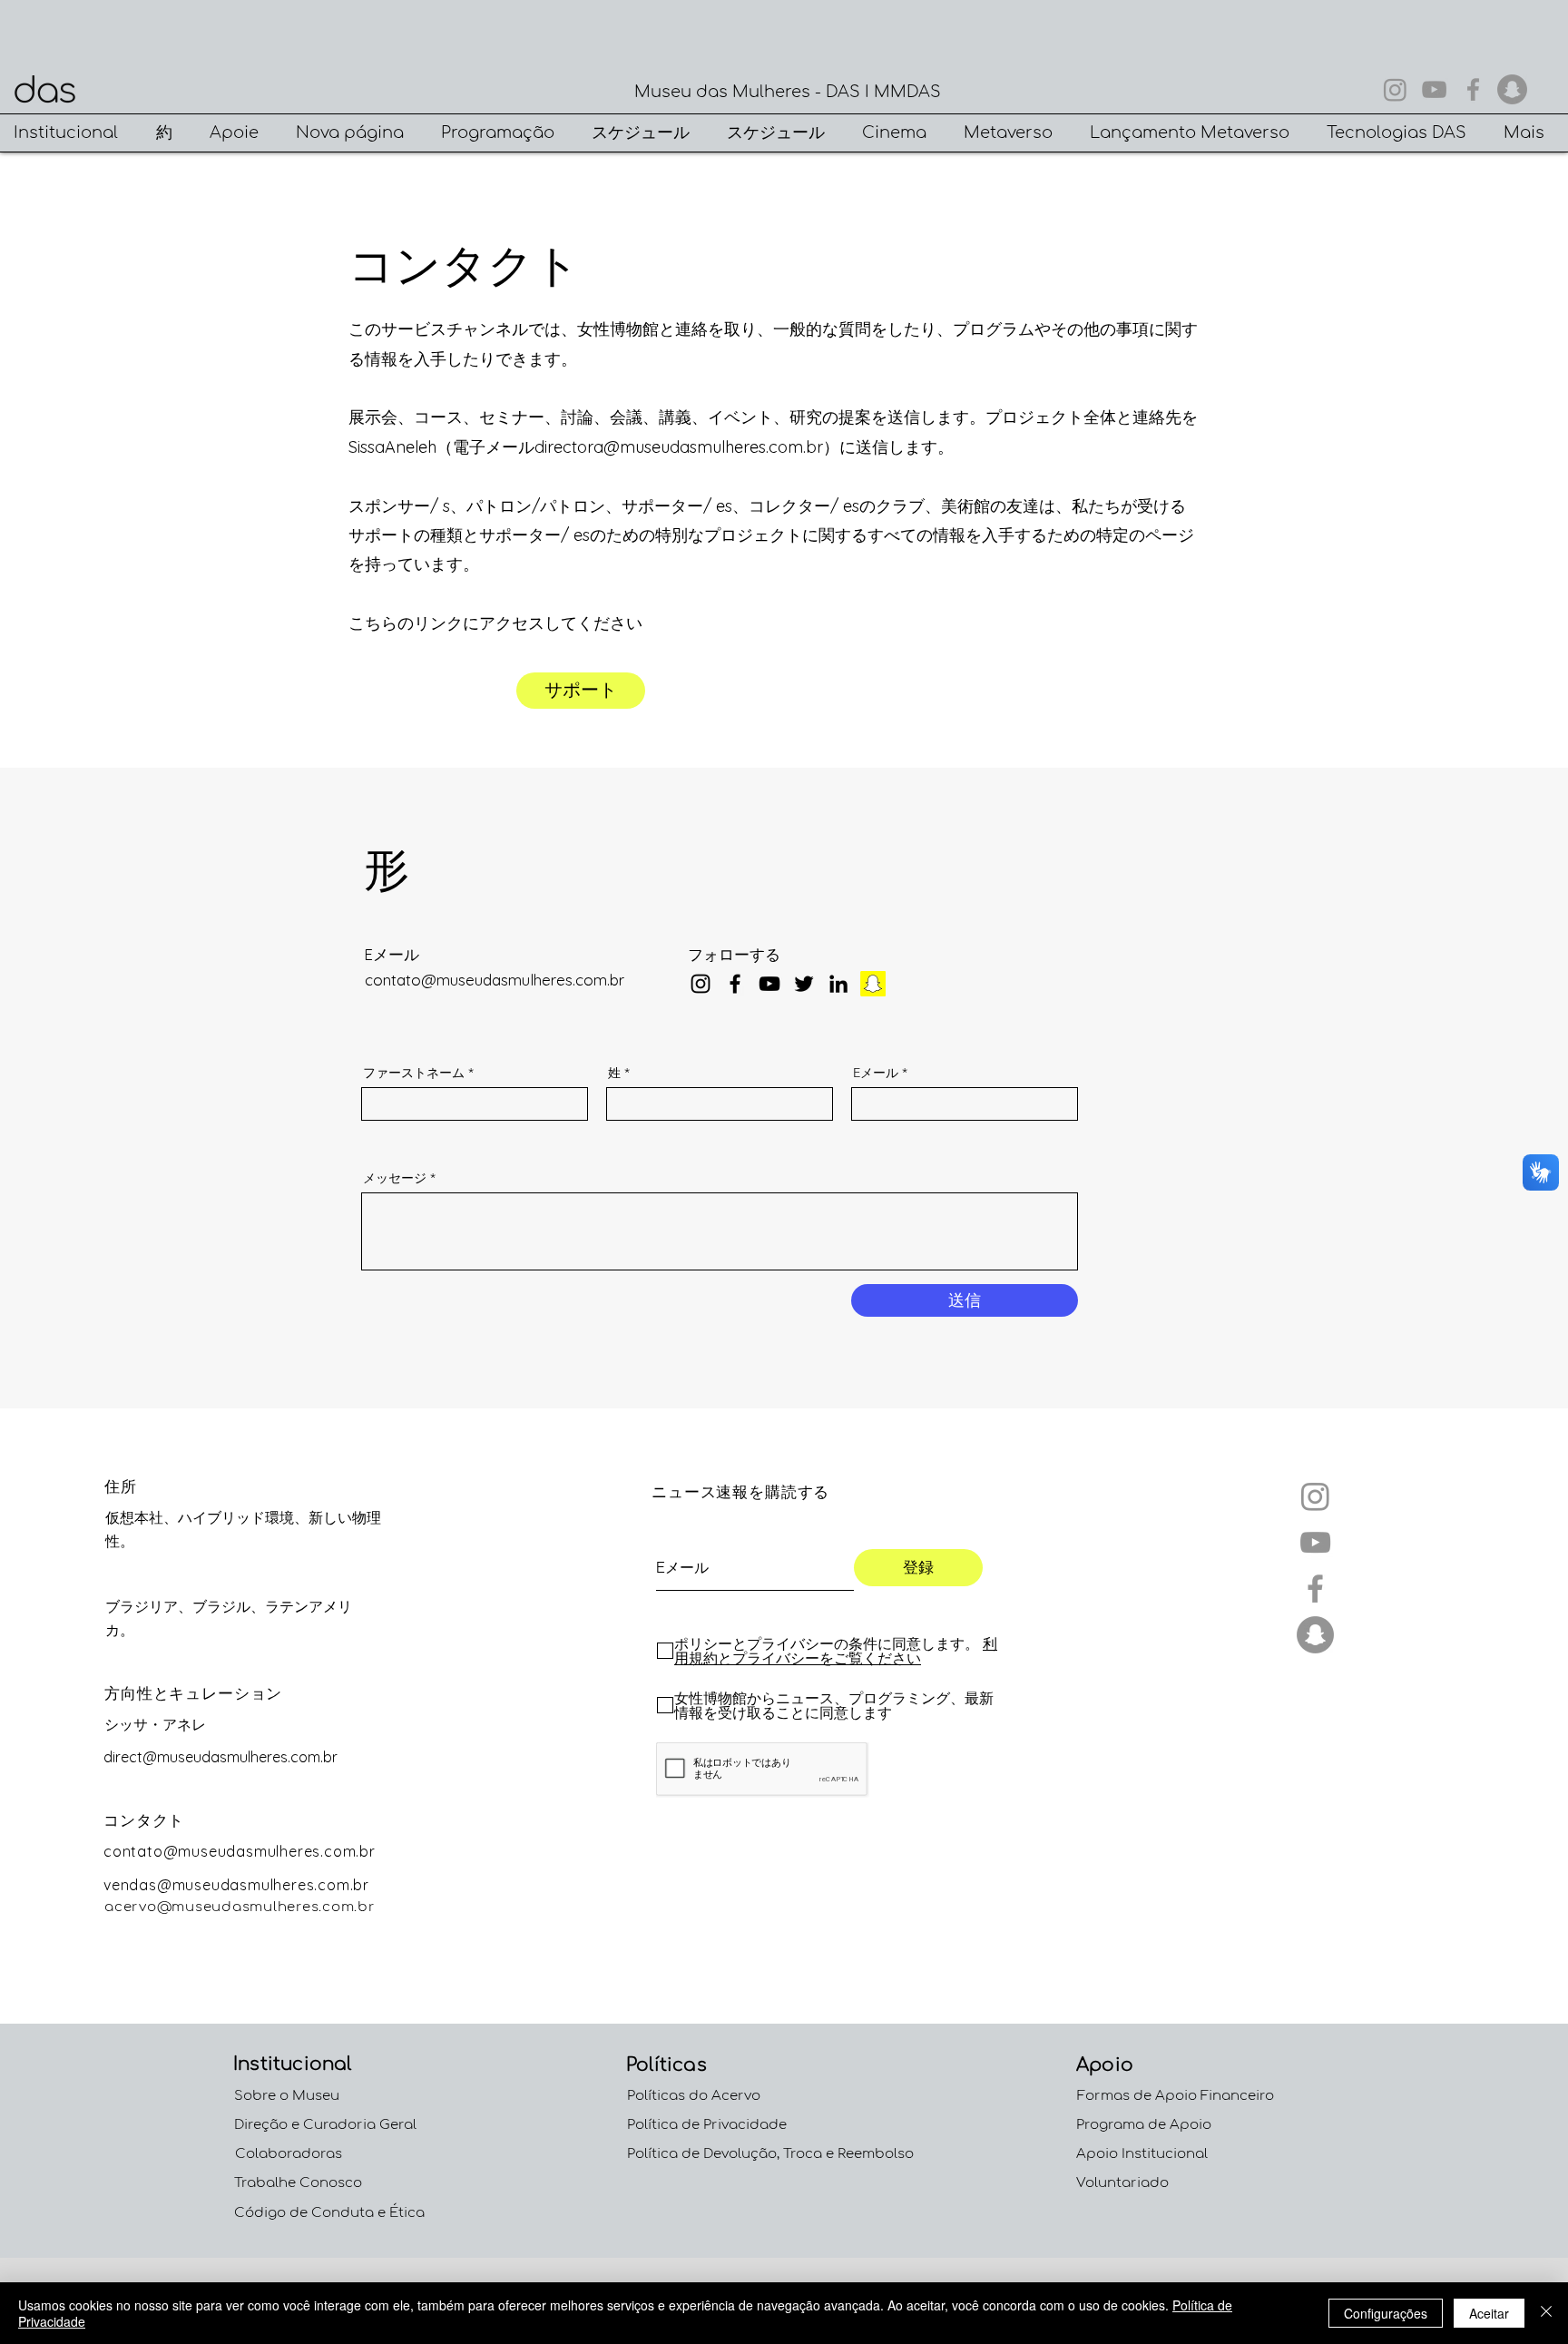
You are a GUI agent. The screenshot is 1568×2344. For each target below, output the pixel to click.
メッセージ (395, 1178)
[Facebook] (1473, 89)
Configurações (1386, 2313)
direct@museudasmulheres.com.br (220, 1757)
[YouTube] (1434, 89)
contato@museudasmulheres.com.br (495, 980)
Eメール (876, 1073)
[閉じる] (1546, 2313)
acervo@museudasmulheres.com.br (240, 1907)
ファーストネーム (414, 1073)
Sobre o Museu (287, 2096)
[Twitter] (804, 984)
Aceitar (1489, 2313)
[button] (71, 133)
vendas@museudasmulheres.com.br (236, 1885)
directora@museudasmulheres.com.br (679, 447)
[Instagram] (1395, 89)
